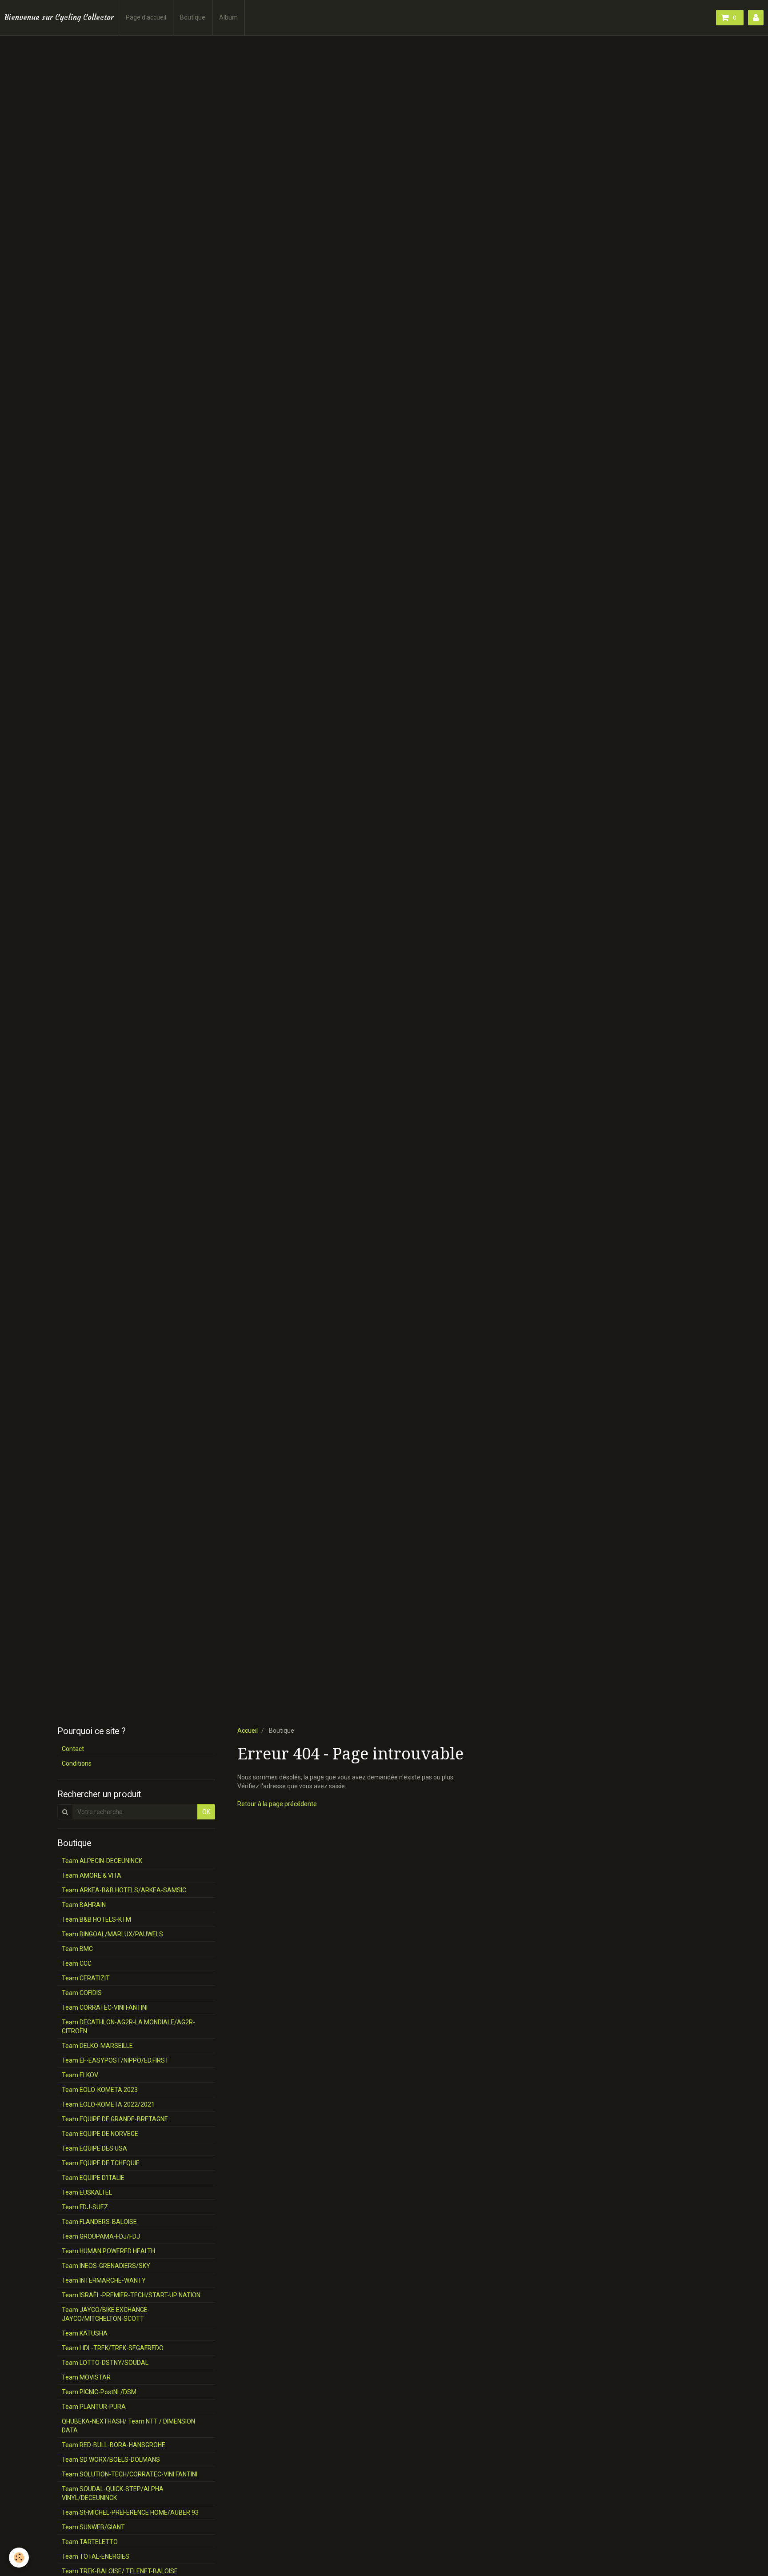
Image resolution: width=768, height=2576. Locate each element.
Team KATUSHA (85, 2333)
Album (228, 17)
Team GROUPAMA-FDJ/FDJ (101, 2236)
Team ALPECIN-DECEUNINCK (102, 1861)
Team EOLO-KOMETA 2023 (100, 2090)
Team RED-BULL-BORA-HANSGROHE (114, 2445)
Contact (73, 1749)
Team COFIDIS (82, 1993)
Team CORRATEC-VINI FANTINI (105, 2007)
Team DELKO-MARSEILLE (97, 2046)
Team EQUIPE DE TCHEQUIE (101, 2163)
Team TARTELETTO (90, 2542)
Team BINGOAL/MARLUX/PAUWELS (112, 1934)
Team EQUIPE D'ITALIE (93, 2178)
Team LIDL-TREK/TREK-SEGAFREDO (113, 2348)
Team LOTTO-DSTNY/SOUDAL (105, 2363)
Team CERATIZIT (86, 1978)
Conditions (77, 1763)
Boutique (193, 17)
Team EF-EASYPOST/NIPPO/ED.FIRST (115, 2060)
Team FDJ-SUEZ (85, 2207)
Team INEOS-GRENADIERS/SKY (106, 2266)
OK (206, 1812)
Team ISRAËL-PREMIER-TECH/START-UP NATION (131, 2295)
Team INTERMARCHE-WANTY (104, 2280)
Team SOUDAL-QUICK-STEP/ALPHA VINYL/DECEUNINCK (113, 2493)
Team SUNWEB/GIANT (93, 2527)
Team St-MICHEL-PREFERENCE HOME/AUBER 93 (130, 2512)
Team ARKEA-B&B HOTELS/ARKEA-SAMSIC (124, 1890)
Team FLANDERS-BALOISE (99, 2222)
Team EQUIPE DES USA (94, 2148)
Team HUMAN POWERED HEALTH (108, 2251)
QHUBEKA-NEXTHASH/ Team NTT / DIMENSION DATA (128, 2426)
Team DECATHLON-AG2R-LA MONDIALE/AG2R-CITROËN (128, 2027)
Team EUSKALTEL (87, 2192)
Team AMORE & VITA (92, 1875)
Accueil (248, 1731)
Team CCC (77, 1963)
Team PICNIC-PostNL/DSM (99, 2392)
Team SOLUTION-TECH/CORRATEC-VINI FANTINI (130, 2474)
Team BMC (77, 1949)
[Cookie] (19, 2558)
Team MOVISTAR (86, 2377)
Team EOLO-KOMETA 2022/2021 (108, 2104)
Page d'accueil (146, 17)
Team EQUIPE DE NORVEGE (100, 2134)
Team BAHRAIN (84, 1905)
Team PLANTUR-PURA (94, 2407)
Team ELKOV (80, 2075)
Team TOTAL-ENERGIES (96, 2556)
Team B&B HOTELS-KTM (96, 1919)
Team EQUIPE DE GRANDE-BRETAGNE (115, 2119)
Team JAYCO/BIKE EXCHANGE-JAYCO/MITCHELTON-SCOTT (106, 2314)
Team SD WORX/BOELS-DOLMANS (111, 2460)
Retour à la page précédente (277, 1804)
